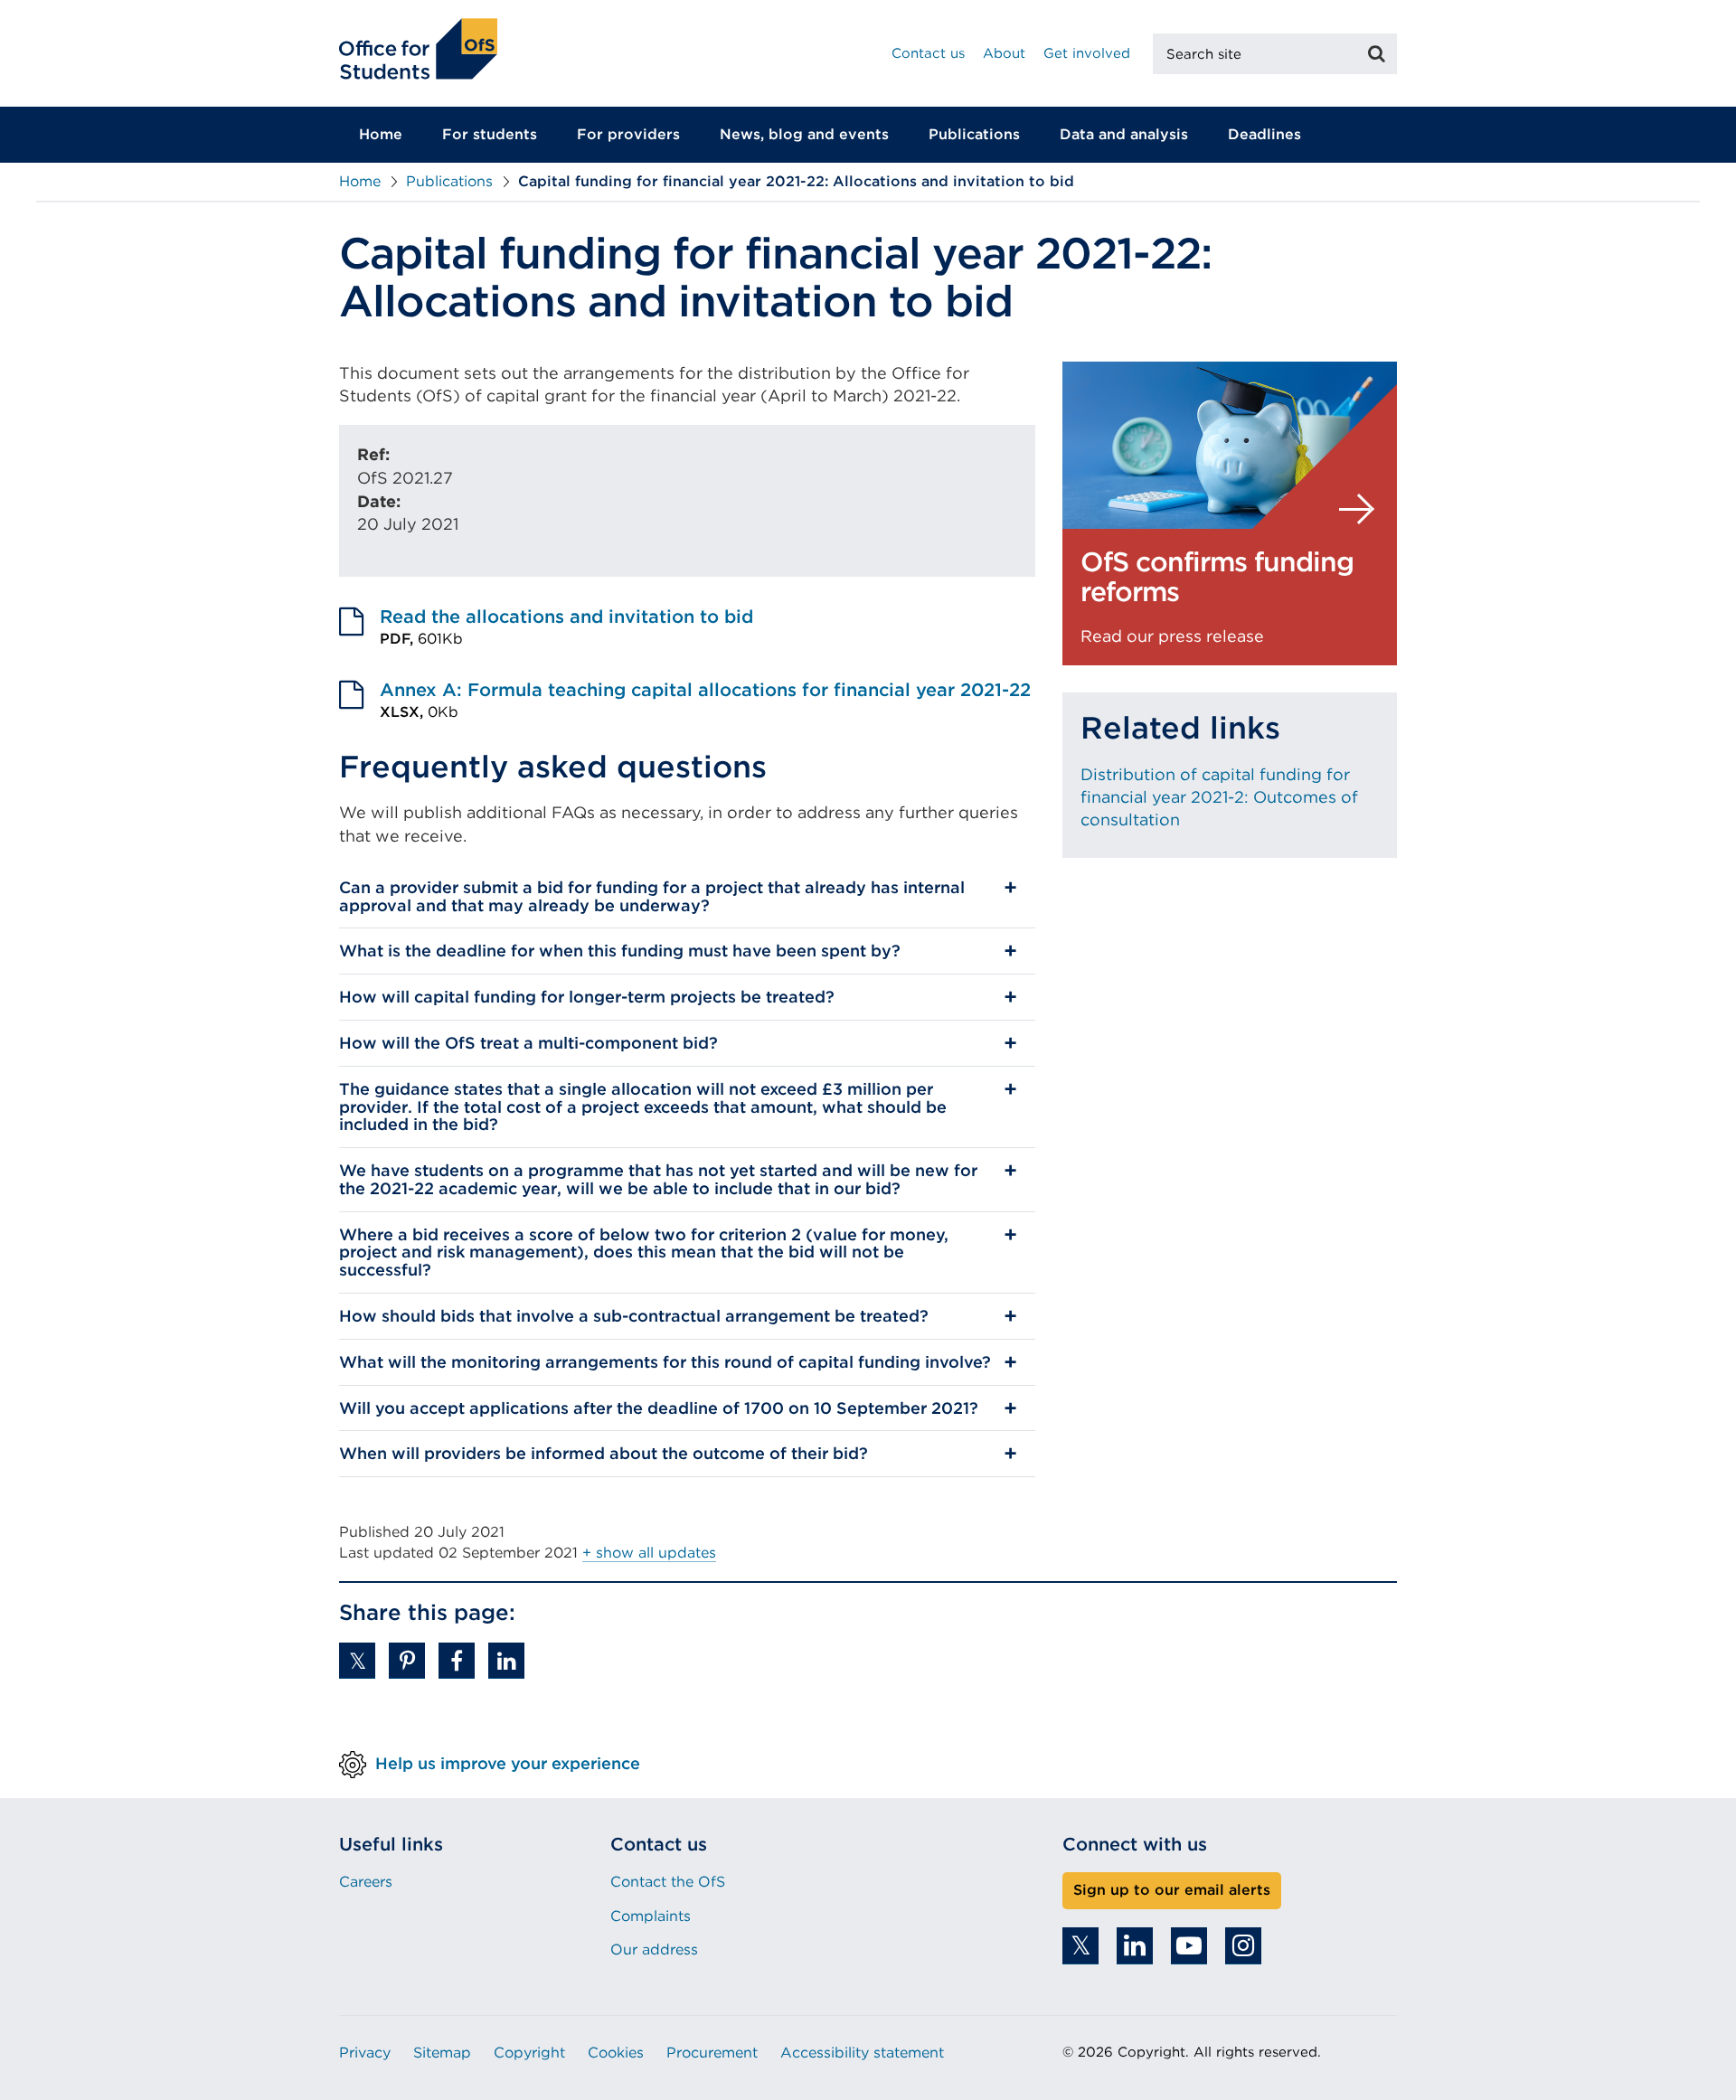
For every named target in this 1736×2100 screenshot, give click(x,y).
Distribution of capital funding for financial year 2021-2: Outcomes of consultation (1219, 797)
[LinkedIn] (1135, 1946)
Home (381, 134)
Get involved (1087, 53)
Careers (366, 1882)
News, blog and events (804, 134)
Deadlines (1264, 134)
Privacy (365, 2053)
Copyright (529, 2053)
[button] (357, 1661)
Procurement (712, 2053)
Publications (974, 134)
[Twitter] (1080, 1946)
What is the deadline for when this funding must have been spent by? (620, 951)
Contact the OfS (668, 1882)
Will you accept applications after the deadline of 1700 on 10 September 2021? (659, 1408)
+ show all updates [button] (649, 1553)
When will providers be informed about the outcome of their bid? (604, 1453)
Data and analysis (1124, 134)
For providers (628, 134)
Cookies (616, 2053)
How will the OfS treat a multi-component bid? (528, 1043)
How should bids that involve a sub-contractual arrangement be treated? (634, 1316)
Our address (654, 1949)
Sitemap (442, 2053)
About (1004, 53)
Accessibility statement (862, 2053)
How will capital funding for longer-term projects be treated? (587, 997)
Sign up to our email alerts (1172, 1890)
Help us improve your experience (508, 1763)
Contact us (928, 53)
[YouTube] (1189, 1946)
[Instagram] (1243, 1946)
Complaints (651, 1916)
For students (490, 134)
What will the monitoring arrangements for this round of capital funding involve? (665, 1362)
